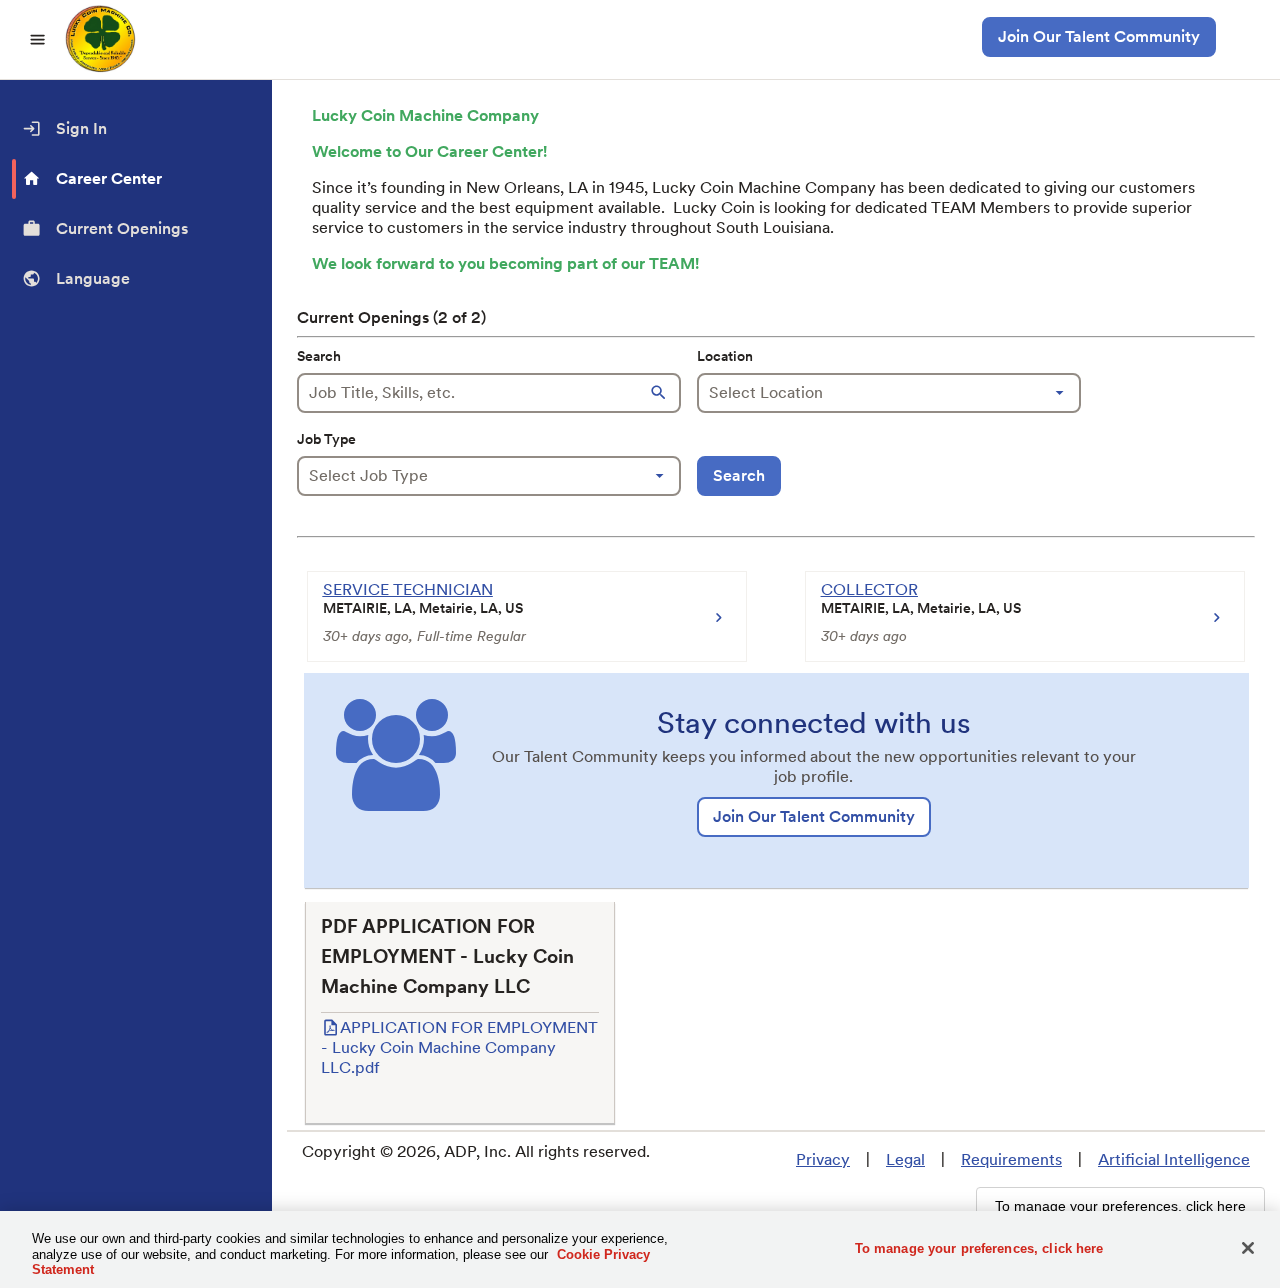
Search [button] (739, 475)
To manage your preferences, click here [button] (1120, 1206)
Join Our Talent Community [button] (1099, 36)
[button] (661, 393)
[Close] (1248, 1248)
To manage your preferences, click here (979, 1247)
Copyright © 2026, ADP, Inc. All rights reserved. (476, 1151)
